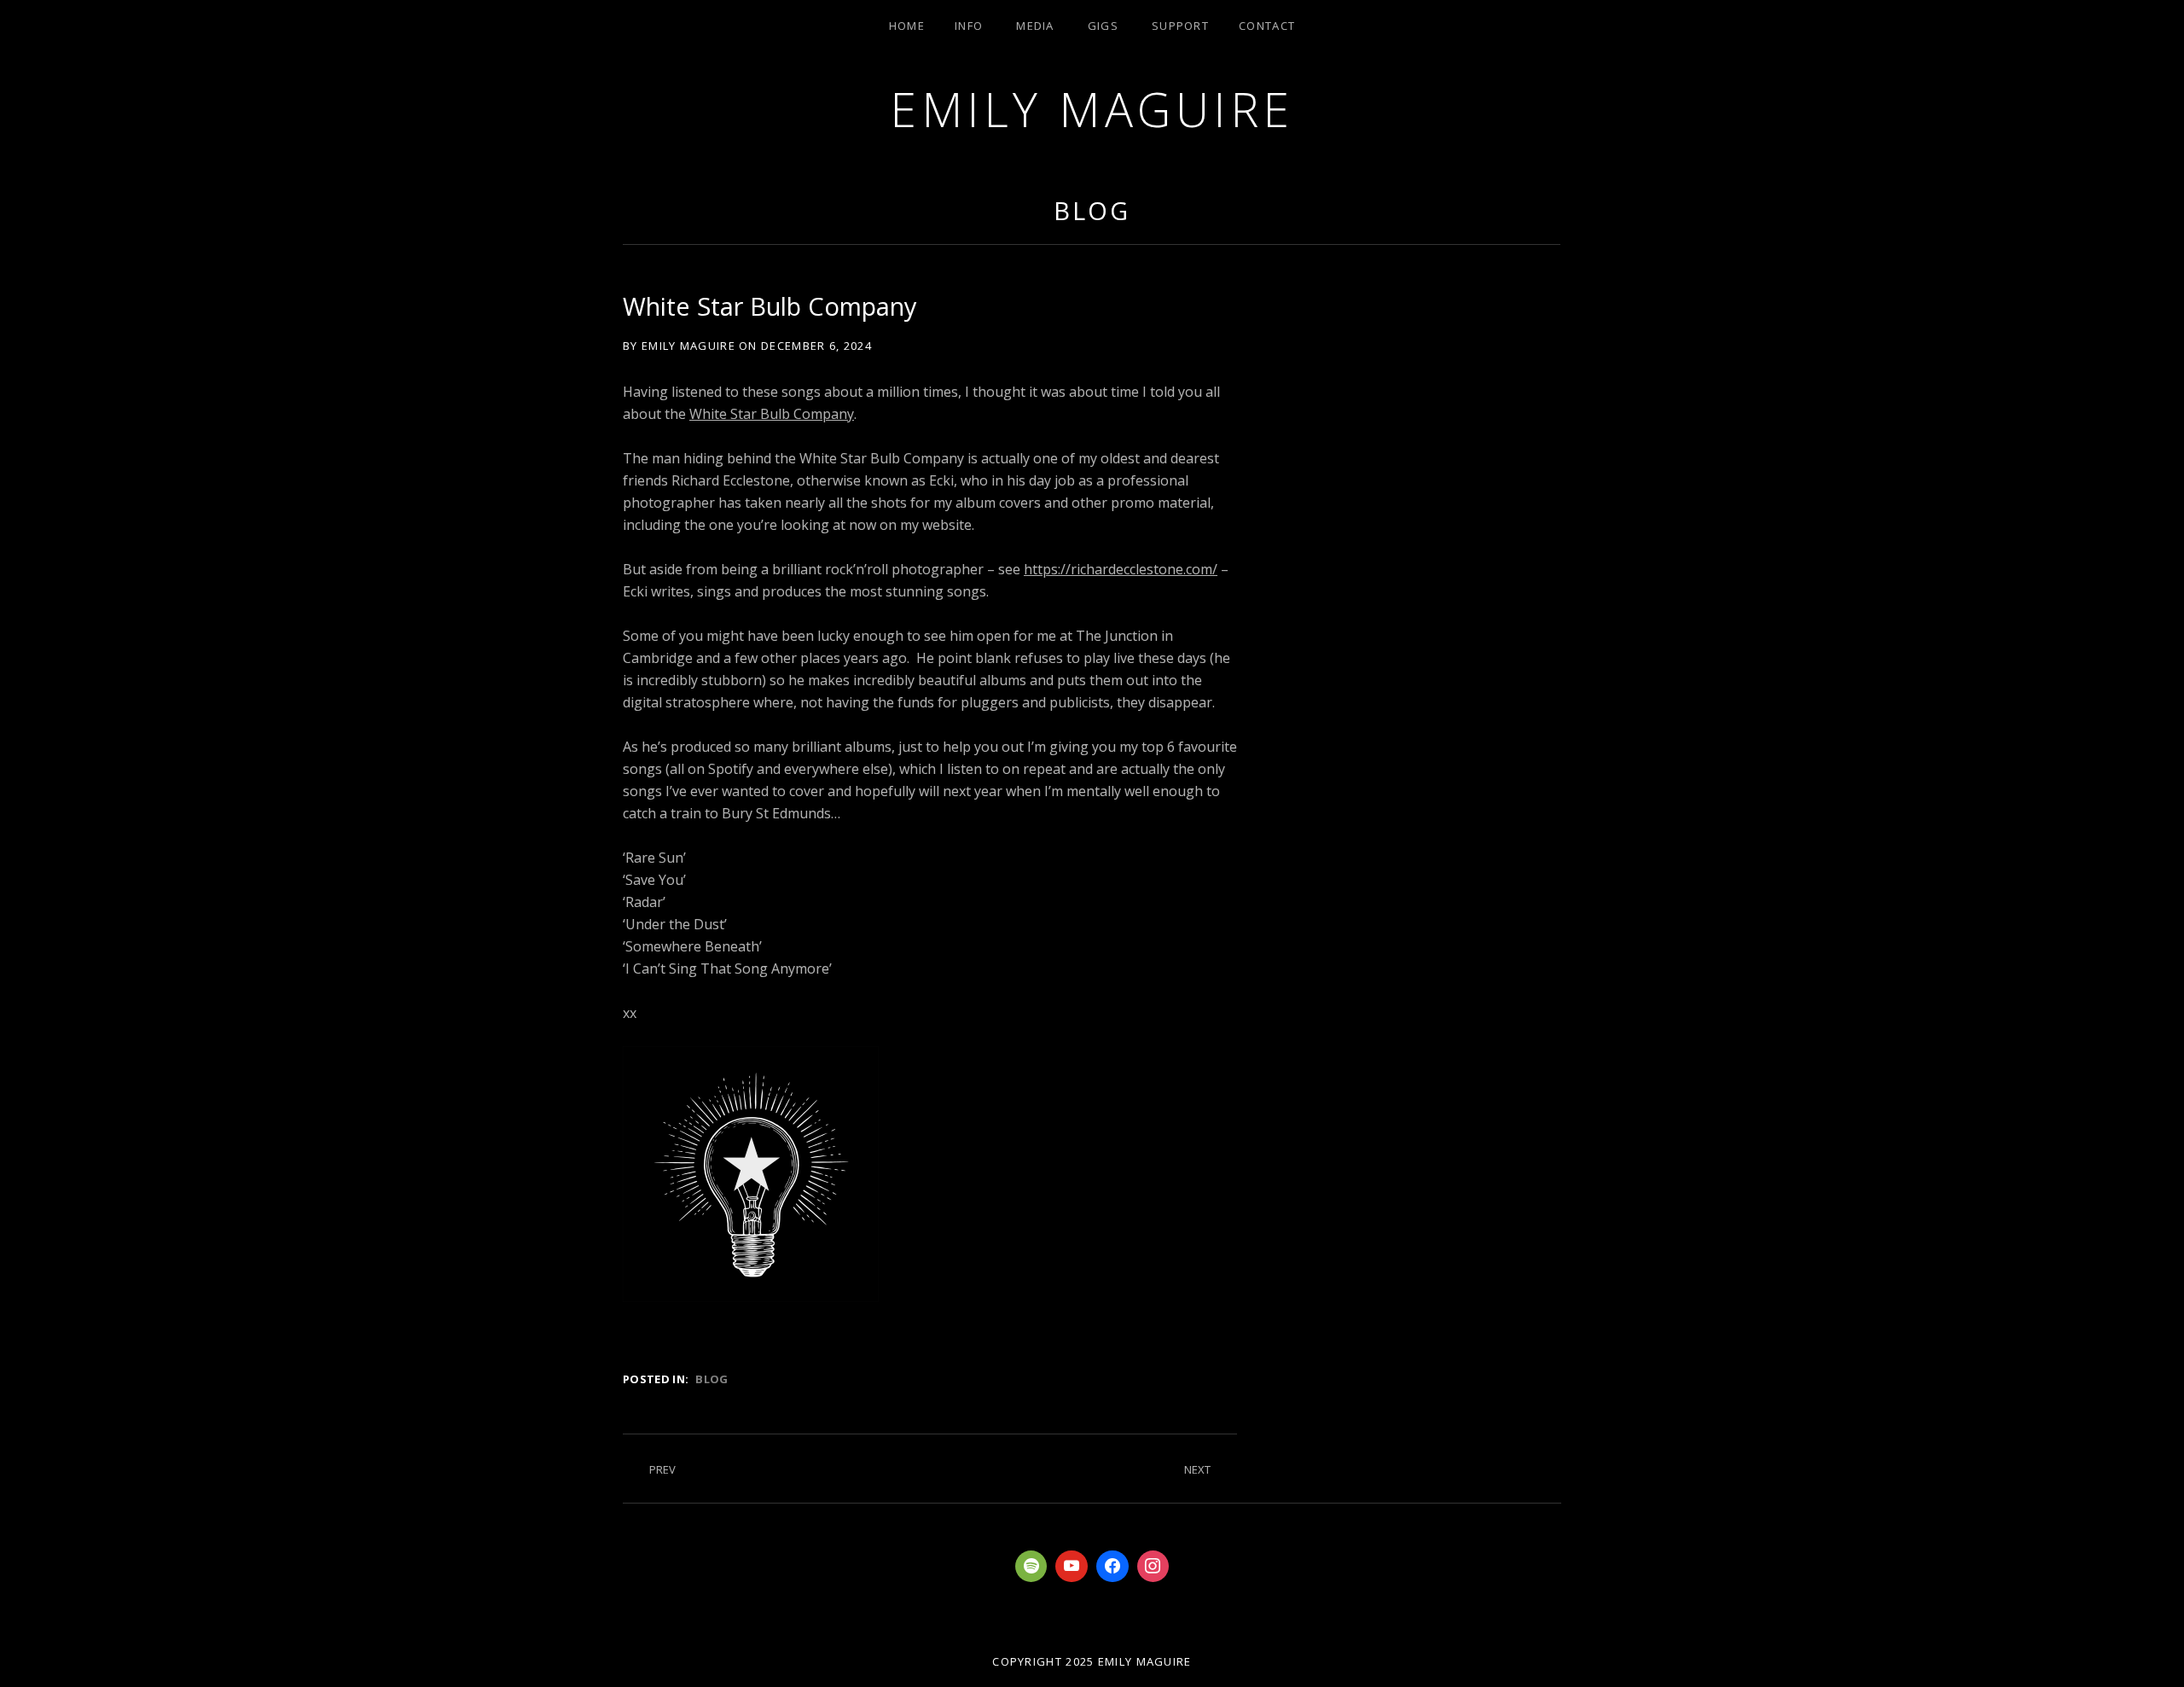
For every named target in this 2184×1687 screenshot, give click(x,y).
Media (1035, 26)
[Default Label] (1031, 1567)
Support (1180, 26)
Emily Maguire (1092, 109)
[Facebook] (1112, 1567)
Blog (1092, 210)
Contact (1267, 26)
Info (969, 26)
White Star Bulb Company (772, 414)
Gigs (1103, 26)
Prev (662, 1469)
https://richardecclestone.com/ (1121, 569)
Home (907, 26)
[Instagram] (1153, 1567)
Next (1197, 1469)
